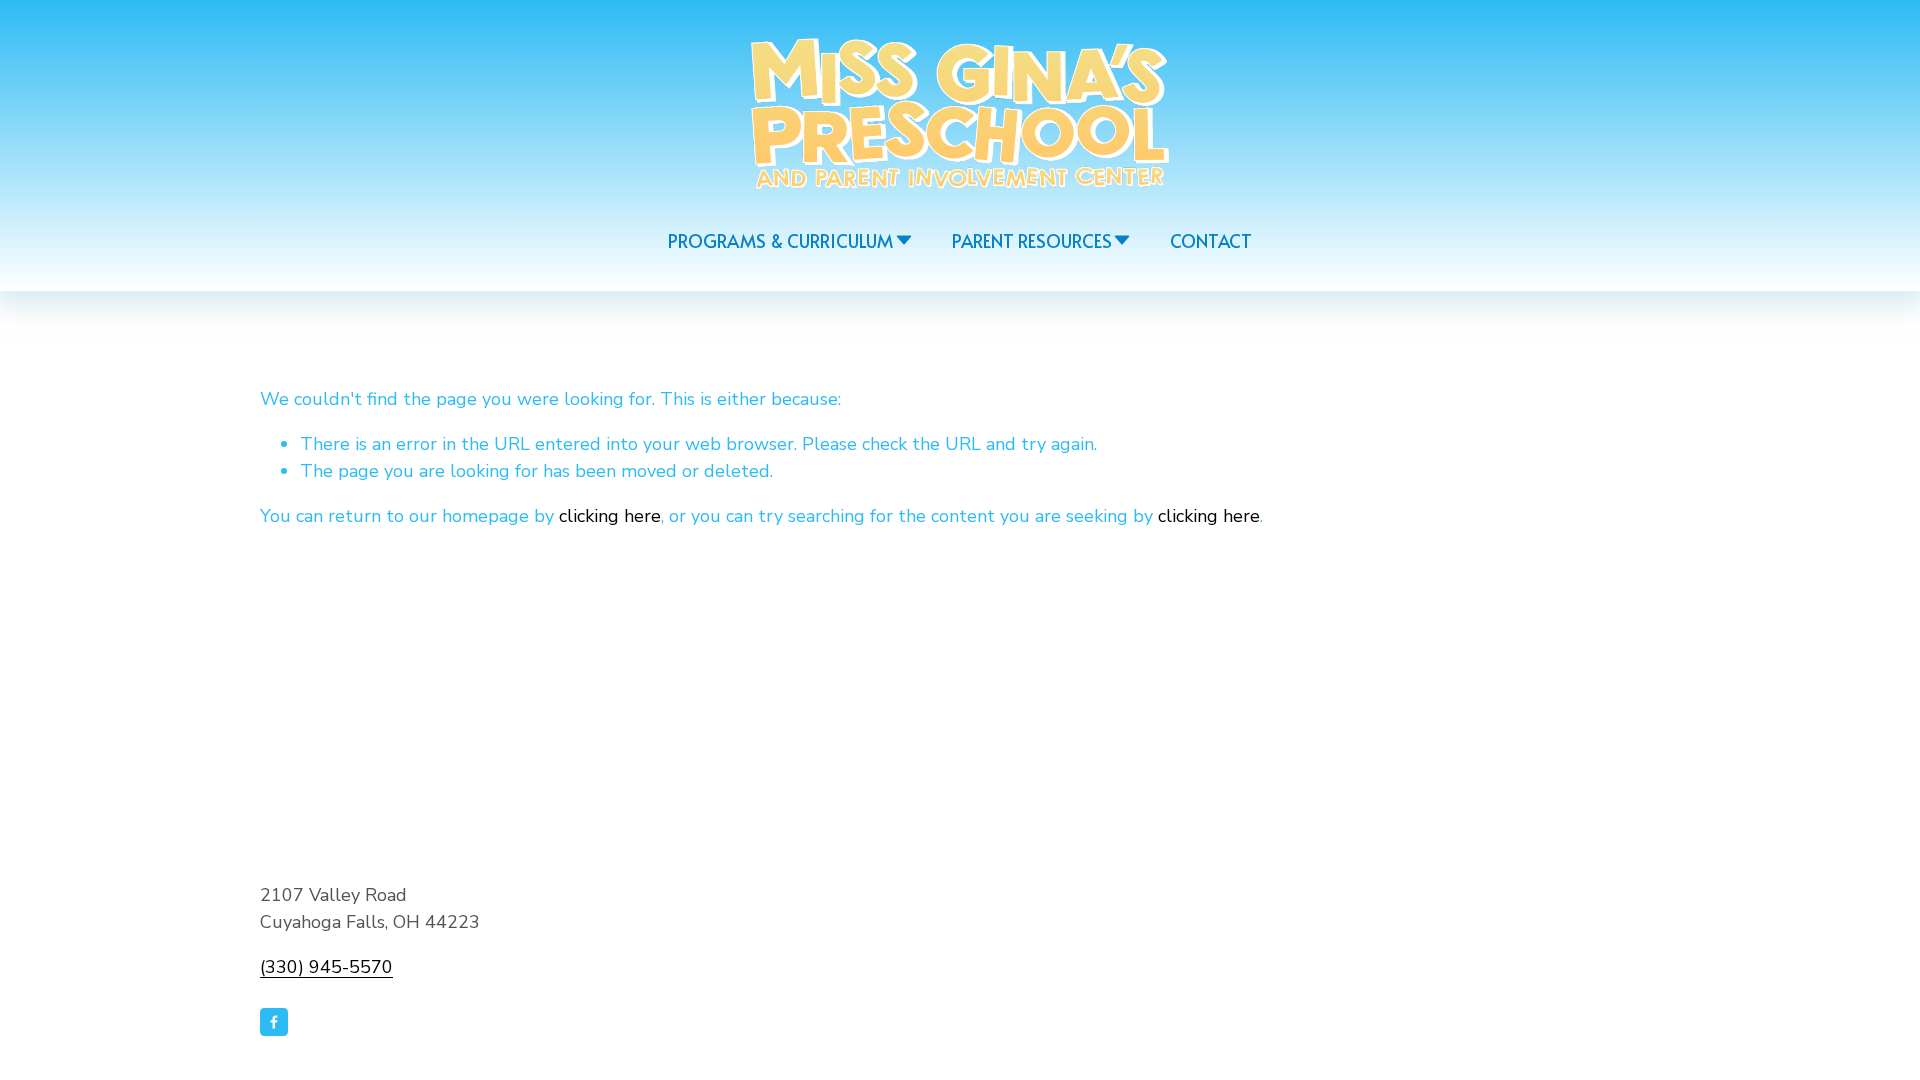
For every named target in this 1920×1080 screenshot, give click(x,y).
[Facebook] (274, 1022)
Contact (1211, 240)
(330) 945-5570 (326, 967)
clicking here (610, 516)
